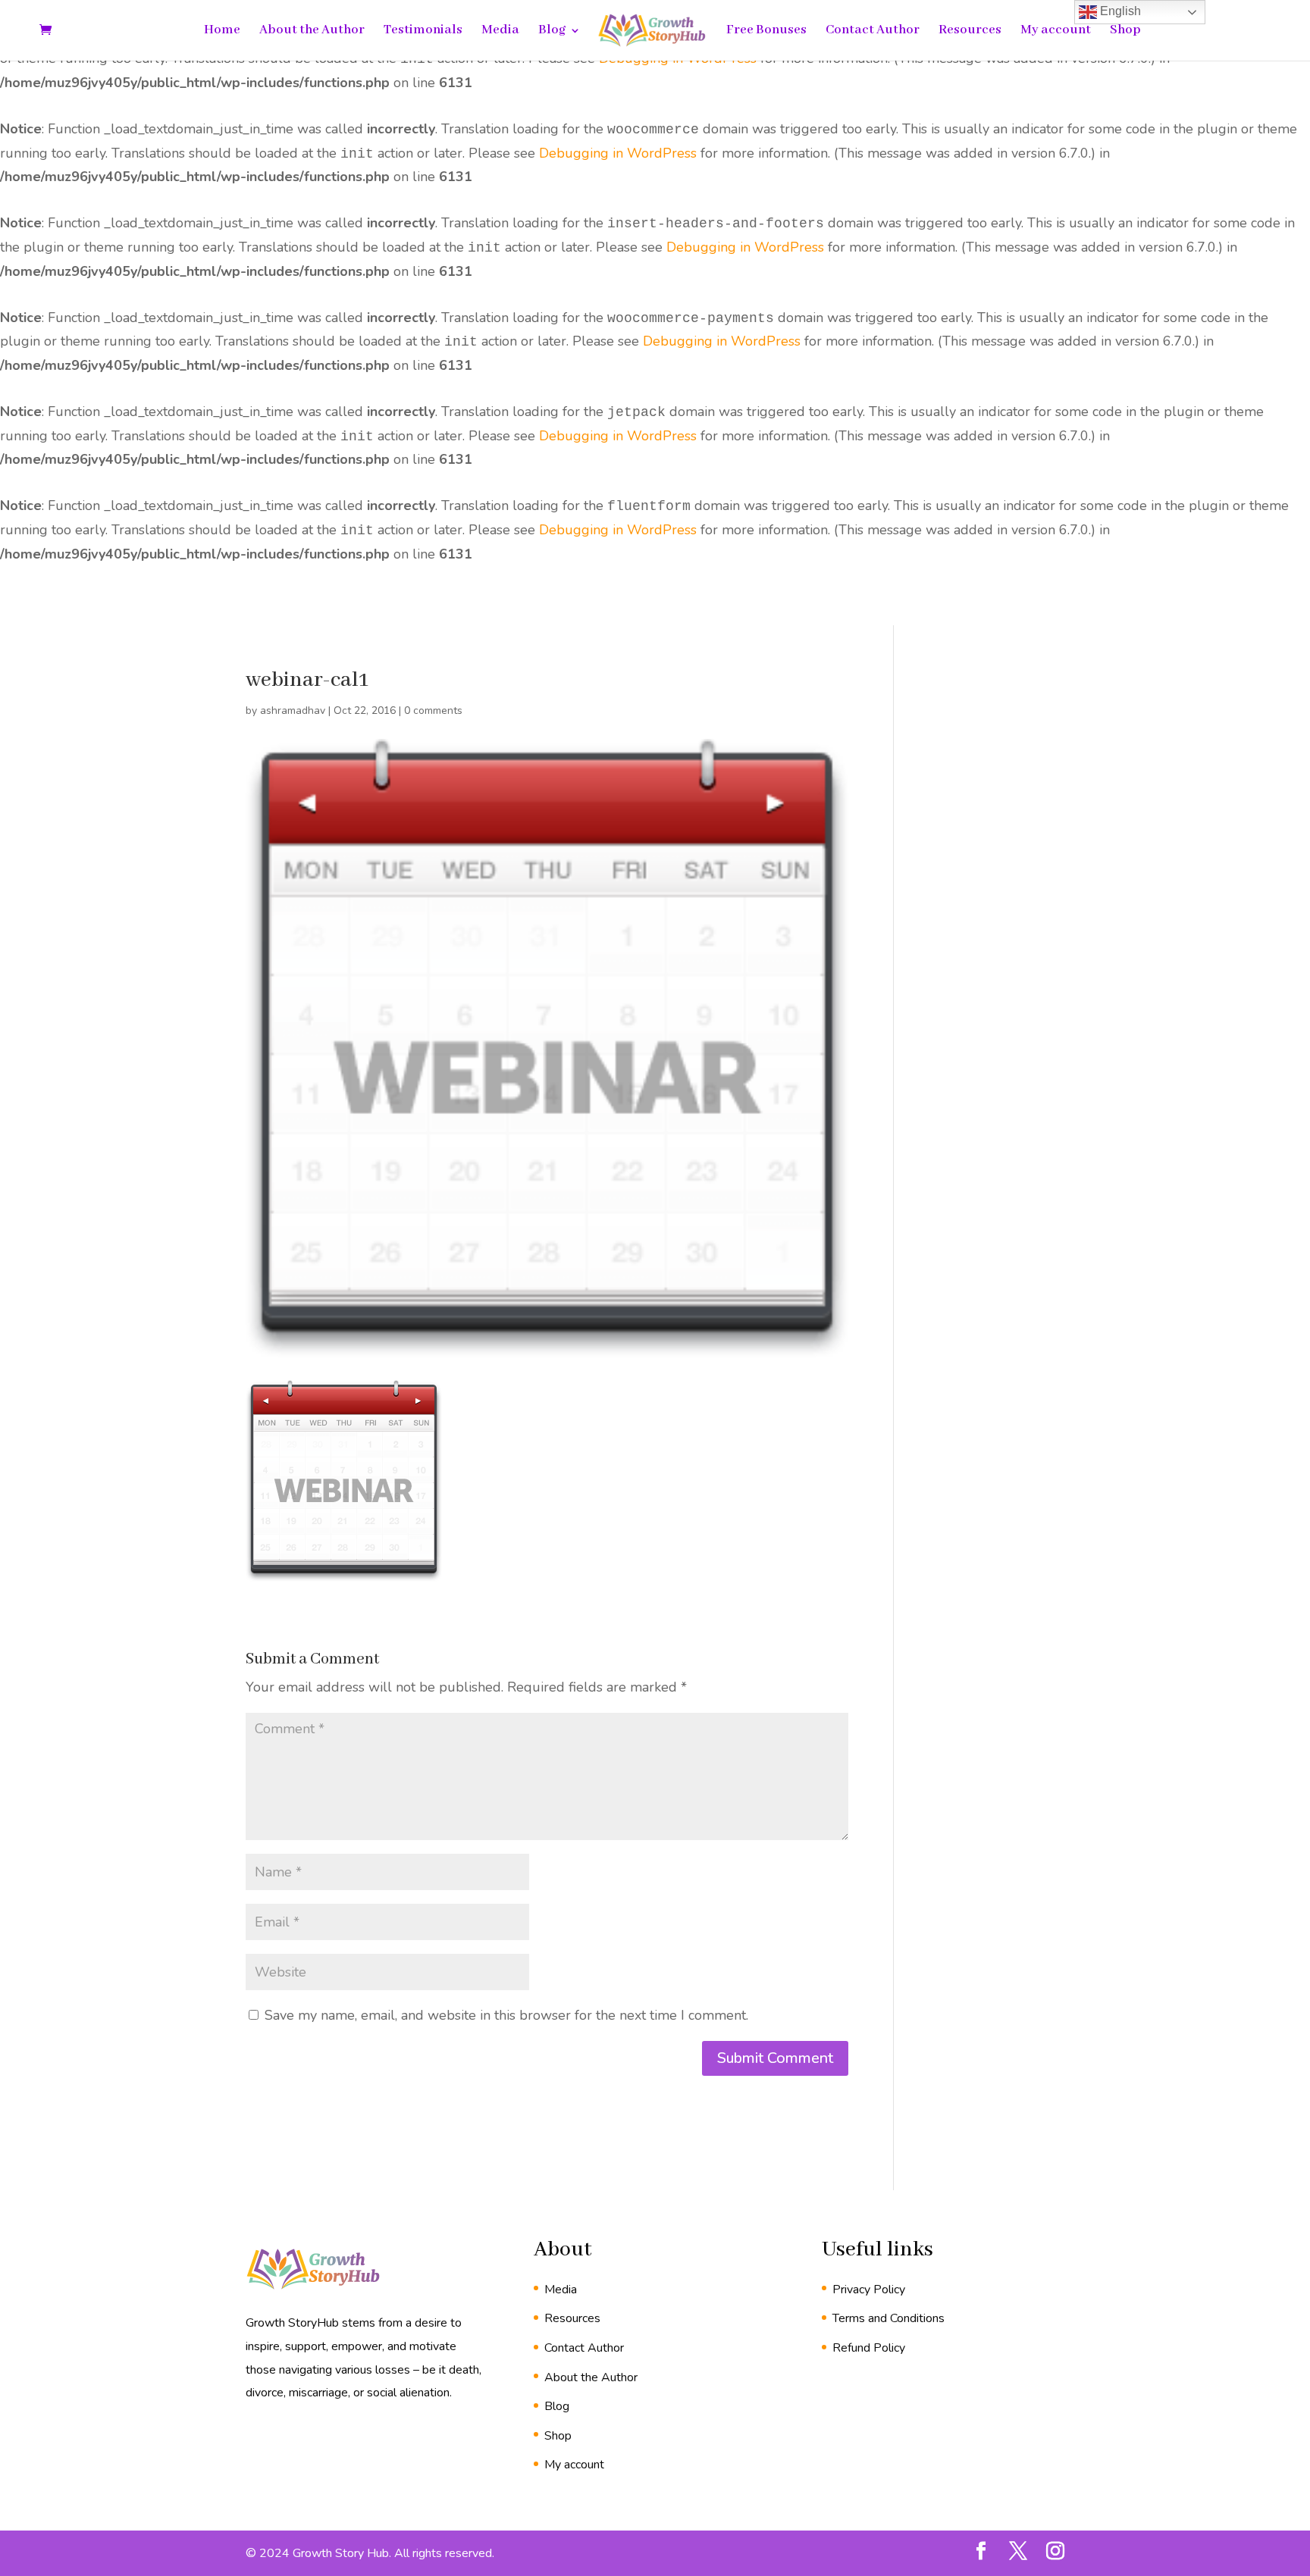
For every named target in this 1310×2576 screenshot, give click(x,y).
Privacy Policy (869, 2290)
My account (1056, 31)
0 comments (433, 711)
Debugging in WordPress (618, 153)
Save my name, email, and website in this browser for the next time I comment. (506, 2015)
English (1119, 11)
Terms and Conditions (888, 2318)
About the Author (312, 31)
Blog (552, 31)
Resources (970, 31)
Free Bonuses (766, 31)
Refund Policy (869, 2348)
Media (500, 31)
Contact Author (873, 31)
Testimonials (423, 31)
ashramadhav (293, 711)
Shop (1125, 31)
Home (222, 31)
